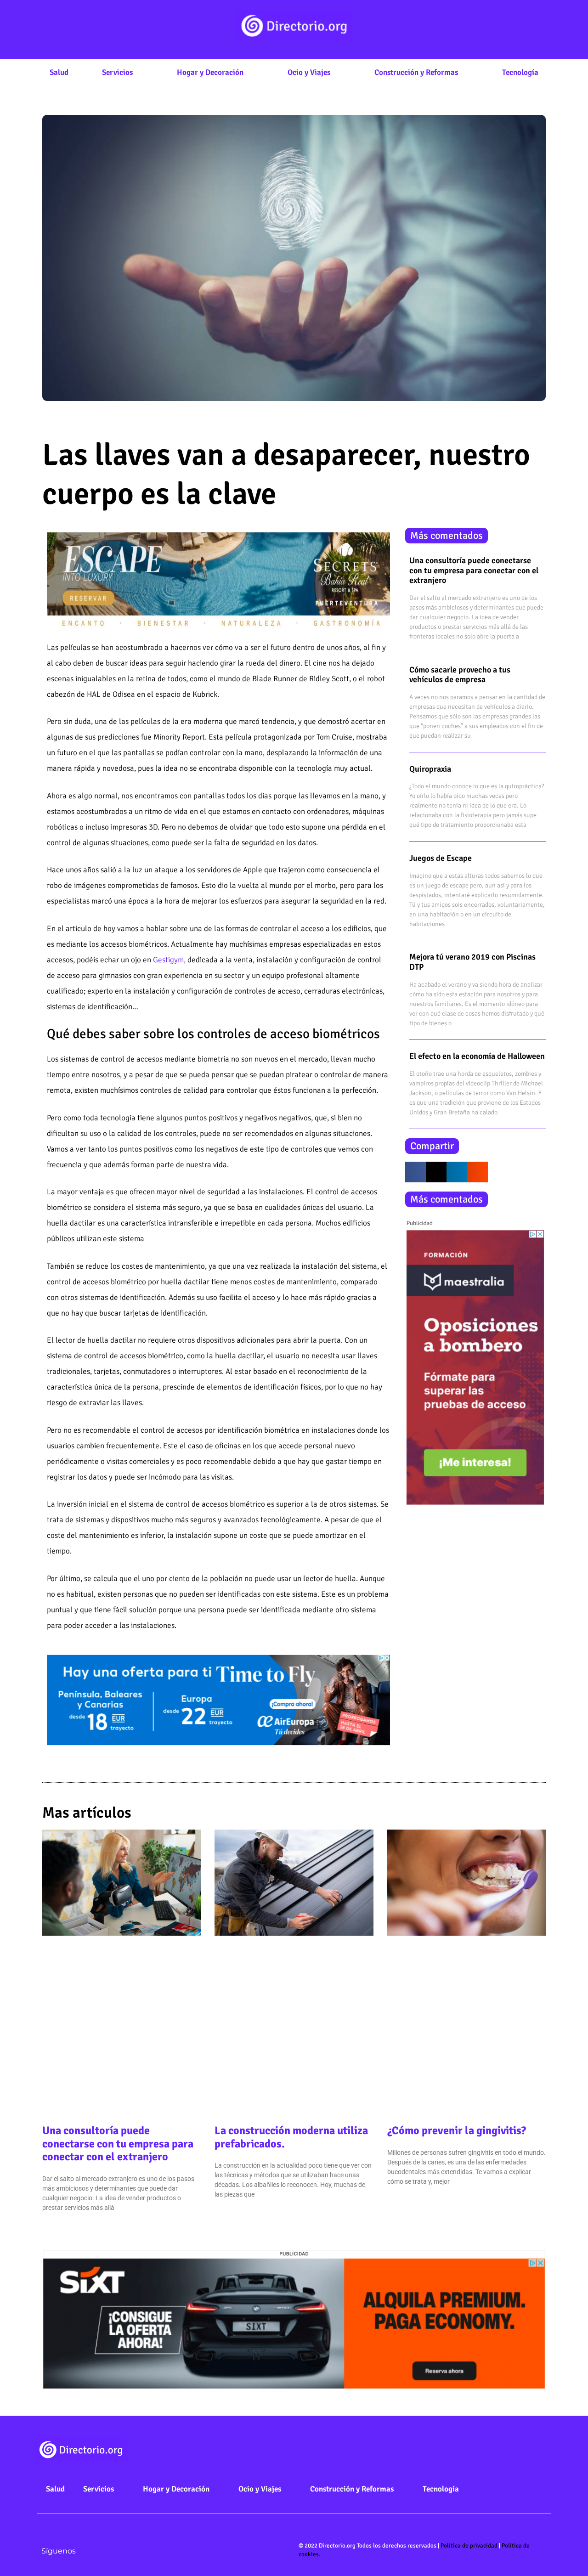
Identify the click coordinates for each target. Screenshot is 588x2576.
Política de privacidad (469, 2546)
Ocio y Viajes (309, 72)
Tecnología (520, 72)
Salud (59, 72)
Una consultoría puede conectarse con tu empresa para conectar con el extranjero (474, 570)
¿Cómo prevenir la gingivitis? (457, 2130)
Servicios (117, 72)
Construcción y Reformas (416, 72)
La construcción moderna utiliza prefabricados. (291, 2137)
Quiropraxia (430, 769)
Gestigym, (169, 960)
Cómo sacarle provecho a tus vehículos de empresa (460, 675)
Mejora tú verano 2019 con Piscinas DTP (472, 962)
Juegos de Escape (441, 858)
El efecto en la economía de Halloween (477, 1056)
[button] (416, 1172)
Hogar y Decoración (210, 72)
